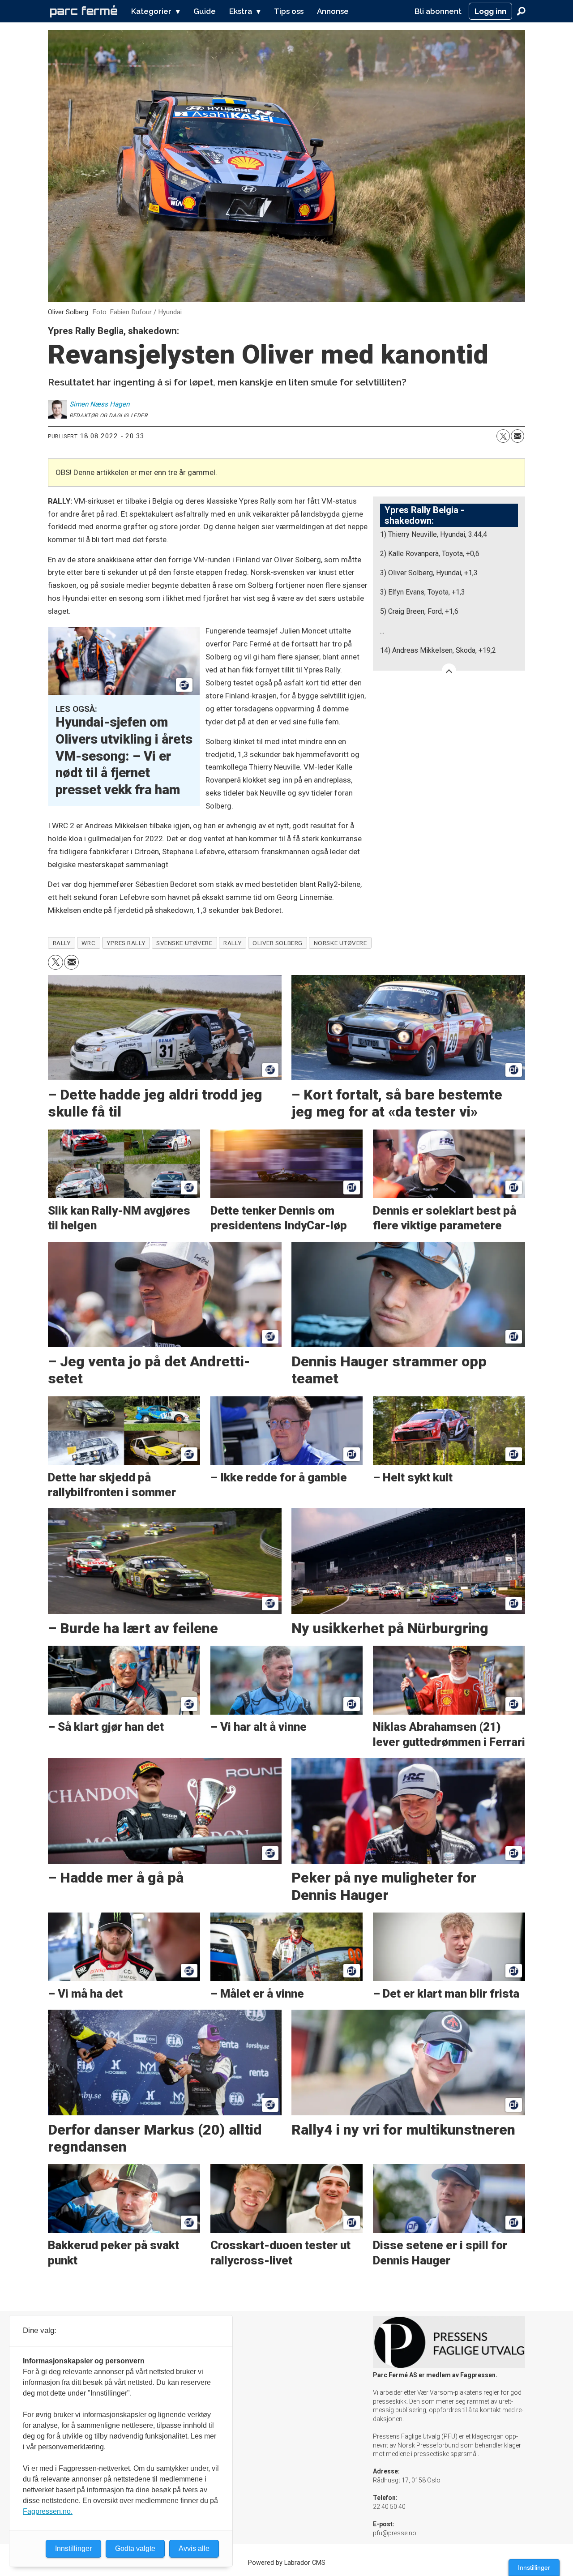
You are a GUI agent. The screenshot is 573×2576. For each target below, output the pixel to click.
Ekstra (241, 11)
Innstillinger (534, 2567)
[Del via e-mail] (517, 436)
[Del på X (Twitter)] (503, 436)
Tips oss (289, 11)
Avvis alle (194, 2548)
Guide (205, 11)
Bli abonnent (438, 11)
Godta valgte (135, 2548)
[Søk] (521, 11)
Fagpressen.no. (48, 2511)
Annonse (333, 11)
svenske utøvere (184, 943)
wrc (88, 943)
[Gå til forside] (84, 11)
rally (232, 943)
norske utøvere (340, 943)
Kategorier (151, 11)
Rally (62, 943)
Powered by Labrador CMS (287, 2563)
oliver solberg (278, 943)
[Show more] (449, 671)
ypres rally (126, 943)
